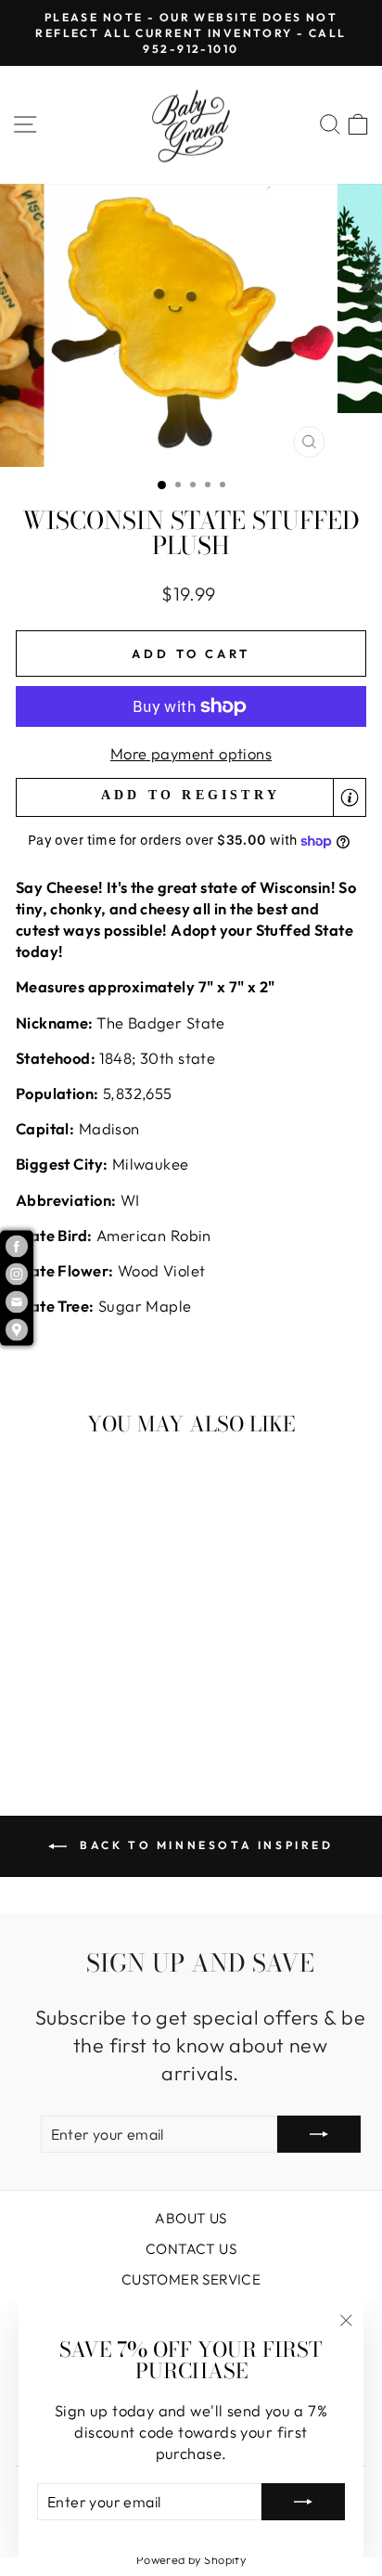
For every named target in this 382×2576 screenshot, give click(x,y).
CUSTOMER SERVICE (191, 2279)
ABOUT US (191, 2218)
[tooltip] (350, 797)
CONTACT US (191, 2249)
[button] (191, 798)
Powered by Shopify (191, 2559)
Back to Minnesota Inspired (204, 1845)
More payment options (191, 753)
